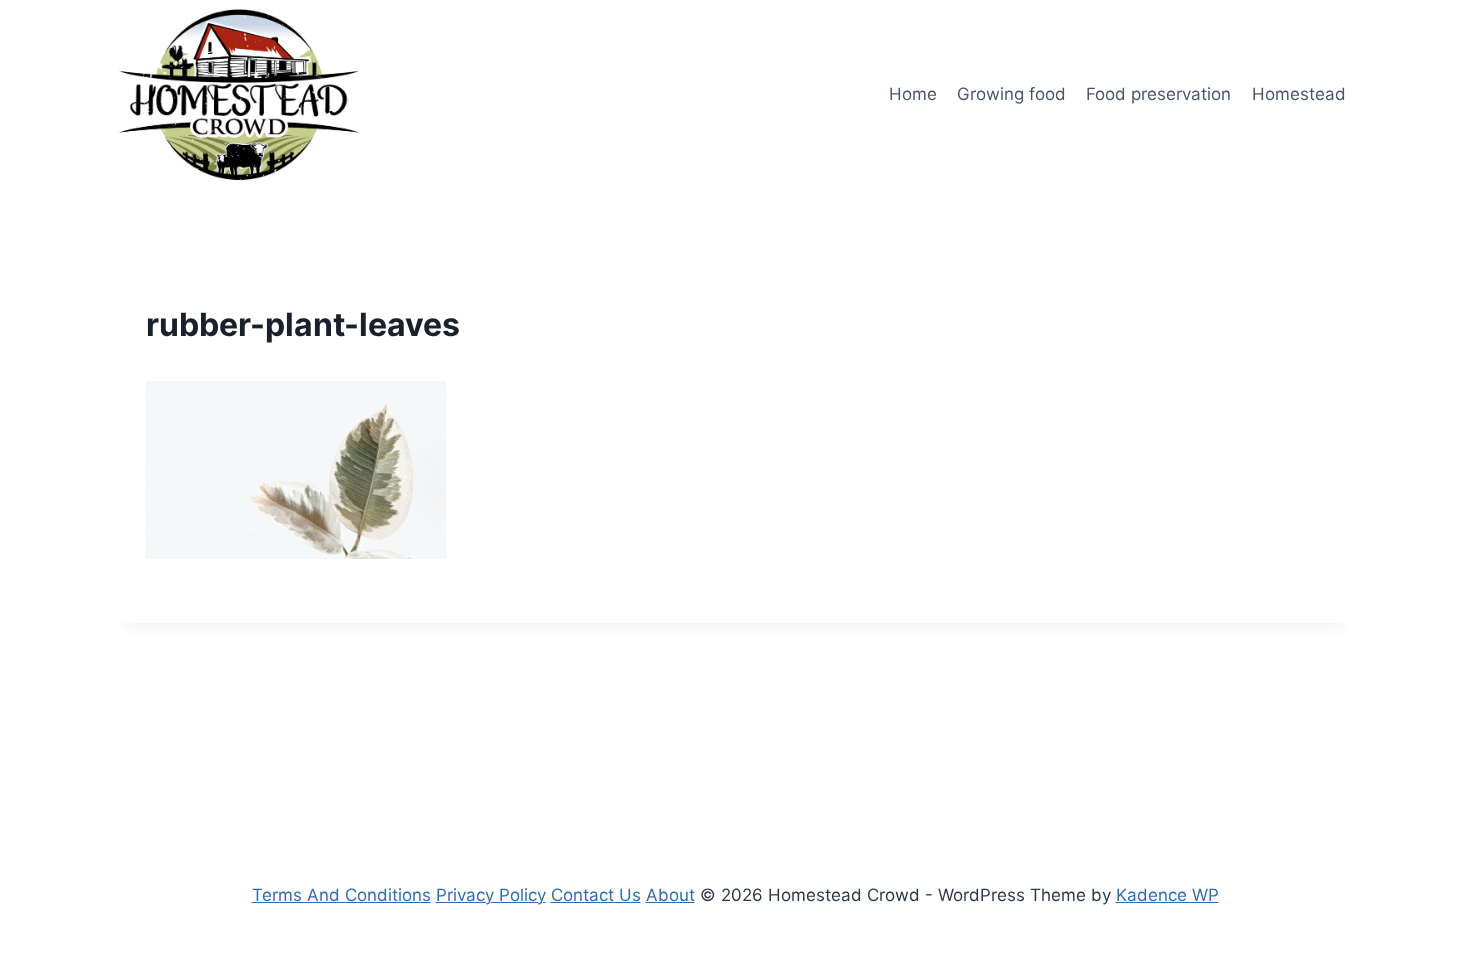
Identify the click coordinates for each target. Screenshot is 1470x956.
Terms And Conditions (341, 895)
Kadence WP (1167, 895)
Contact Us (596, 895)
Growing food (1011, 94)
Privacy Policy (491, 895)
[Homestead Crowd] (239, 94)
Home (913, 94)
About (670, 895)
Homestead (1299, 94)
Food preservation (1158, 94)
